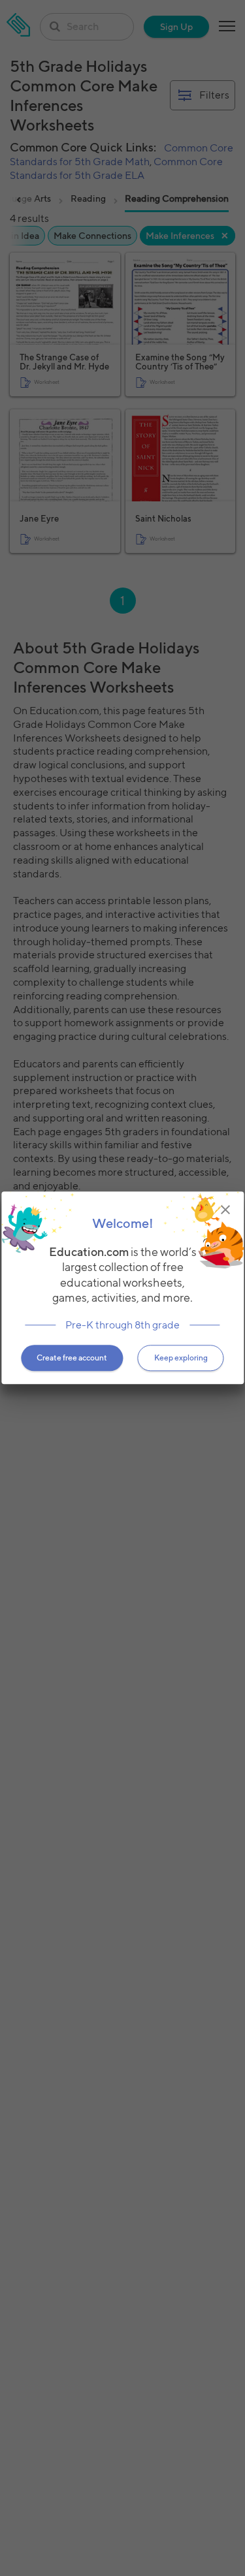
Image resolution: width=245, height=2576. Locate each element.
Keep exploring (181, 1358)
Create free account (72, 1358)
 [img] (225, 1210)
